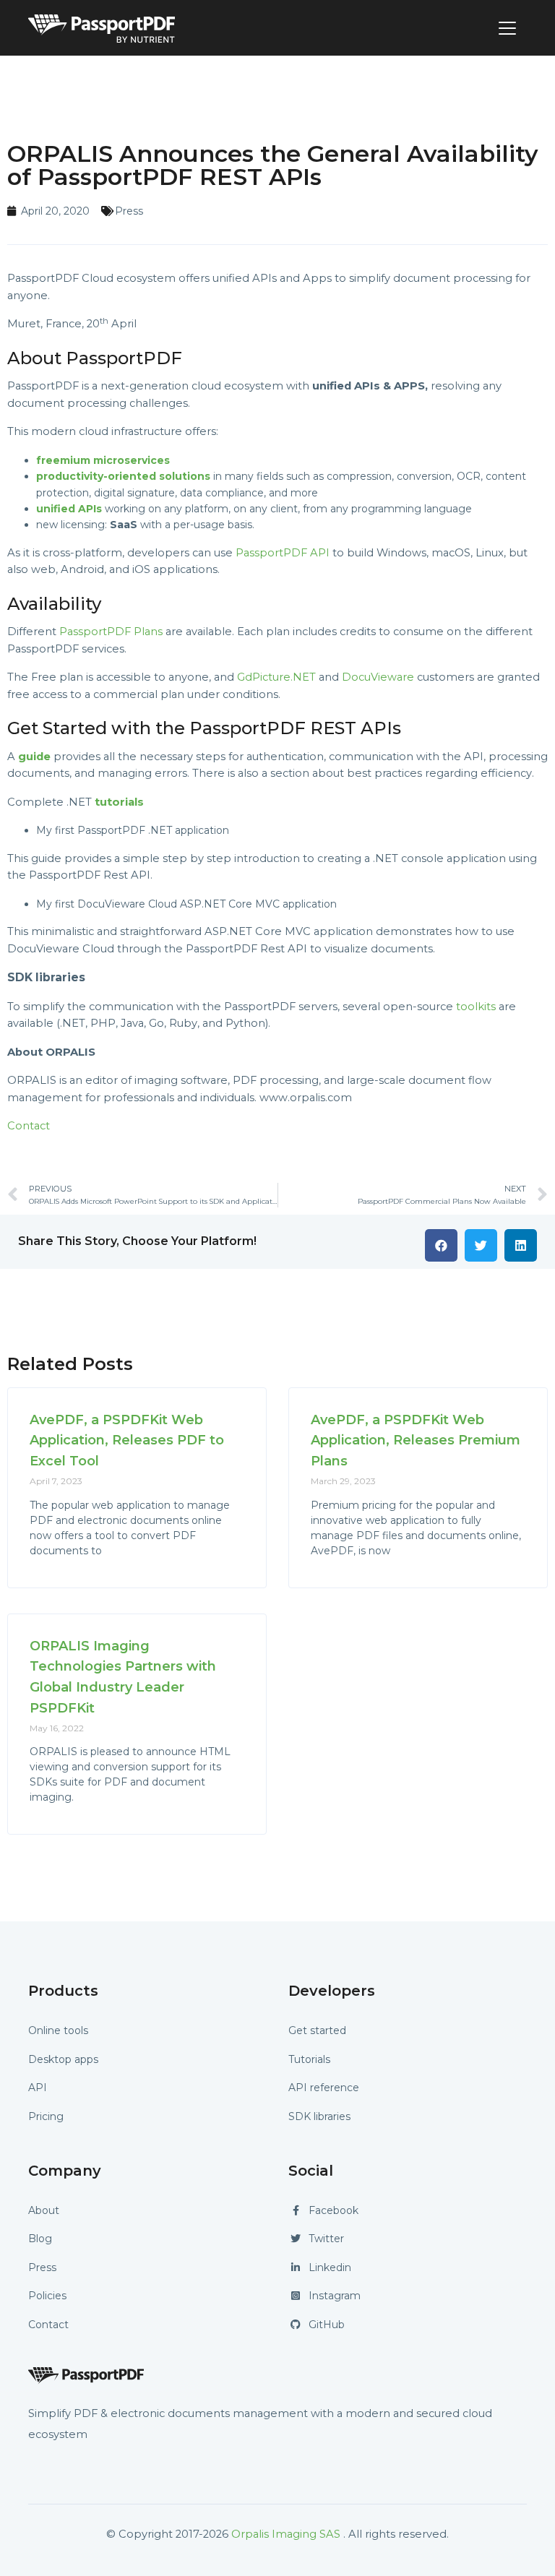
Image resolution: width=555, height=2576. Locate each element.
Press (129, 211)
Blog (40, 2239)
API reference (324, 2088)
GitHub (327, 2325)
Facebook (334, 2210)
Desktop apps (63, 2059)
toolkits (476, 1007)
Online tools (58, 2030)
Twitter (326, 2239)
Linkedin (330, 2267)
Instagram (335, 2296)
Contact (29, 1126)
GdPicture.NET (276, 677)
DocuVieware (378, 677)
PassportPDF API (283, 553)
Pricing (46, 2116)
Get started (317, 2030)
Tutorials (309, 2059)
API (38, 2088)
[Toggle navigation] (507, 28)
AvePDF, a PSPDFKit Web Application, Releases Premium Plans (416, 1441)
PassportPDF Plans (111, 632)
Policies (47, 2296)
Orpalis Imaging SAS (286, 2534)
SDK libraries (319, 2116)
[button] (441, 1245)
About (44, 2210)
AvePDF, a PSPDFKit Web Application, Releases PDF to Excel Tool (127, 1441)
